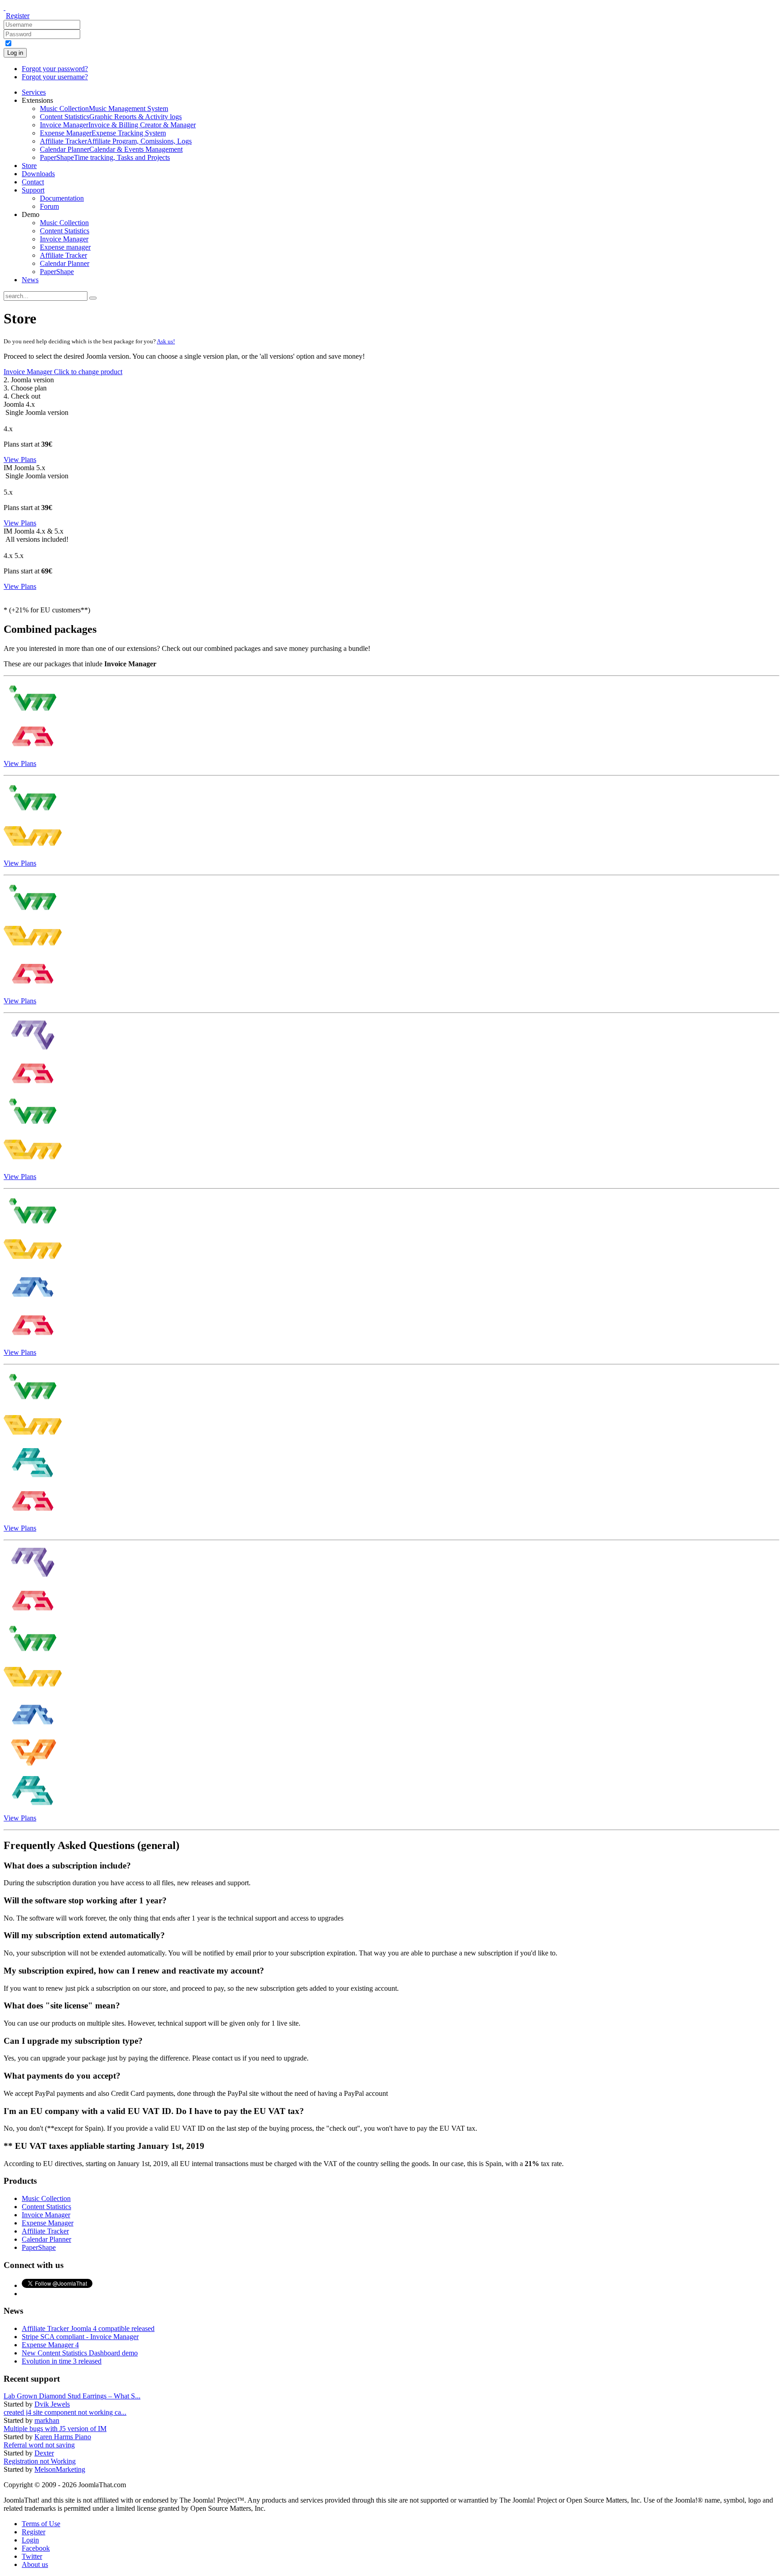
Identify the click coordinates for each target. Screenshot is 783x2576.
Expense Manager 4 (50, 2345)
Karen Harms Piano (63, 2437)
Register (18, 16)
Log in (15, 53)
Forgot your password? (55, 69)
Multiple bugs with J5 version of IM (55, 2429)
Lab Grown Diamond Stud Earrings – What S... (72, 2396)
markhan (47, 2420)
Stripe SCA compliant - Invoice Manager (80, 2337)
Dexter (44, 2453)
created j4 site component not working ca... (65, 2412)
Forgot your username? (55, 77)
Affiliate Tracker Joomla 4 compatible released (88, 2328)
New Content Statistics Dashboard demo (80, 2353)
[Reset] (93, 298)
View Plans (20, 460)
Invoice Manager (63, 372)
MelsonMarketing (60, 2469)
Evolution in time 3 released (62, 2361)
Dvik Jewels (52, 2404)
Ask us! (166, 341)
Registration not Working (40, 2461)
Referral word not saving (39, 2445)
